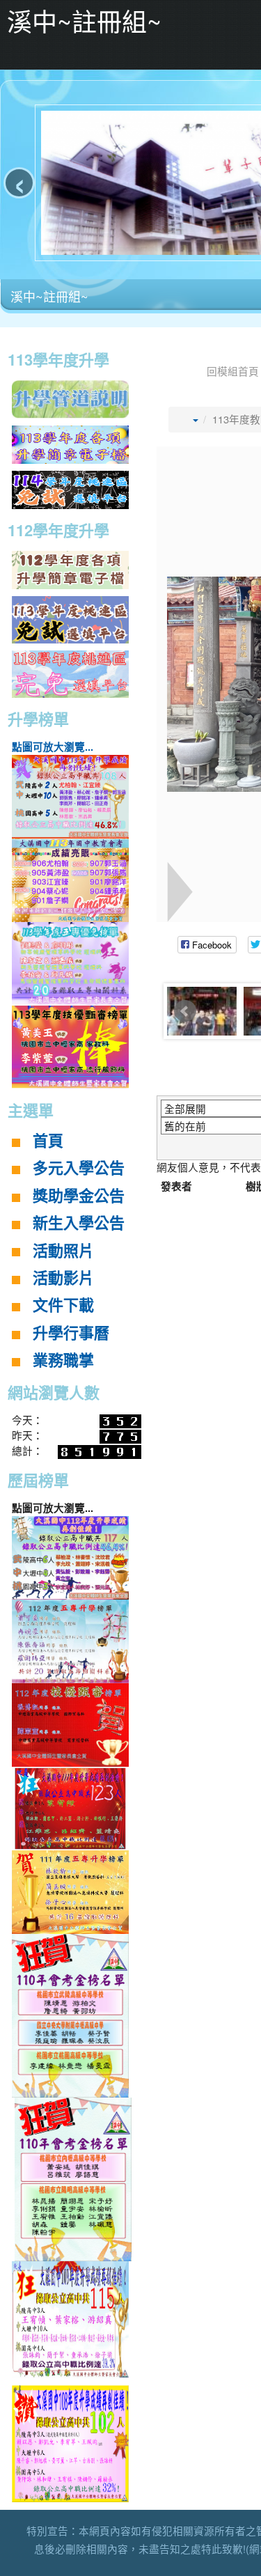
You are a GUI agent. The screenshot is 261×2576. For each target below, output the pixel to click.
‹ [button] (19, 183)
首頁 (48, 1141)
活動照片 (63, 1251)
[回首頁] (180, 371)
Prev (185, 1011)
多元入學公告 (79, 1168)
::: (3, 336)
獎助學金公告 (79, 1196)
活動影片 (63, 1278)
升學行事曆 (71, 1333)
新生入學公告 (79, 1223)
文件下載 (63, 1305)
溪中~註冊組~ (49, 296)
